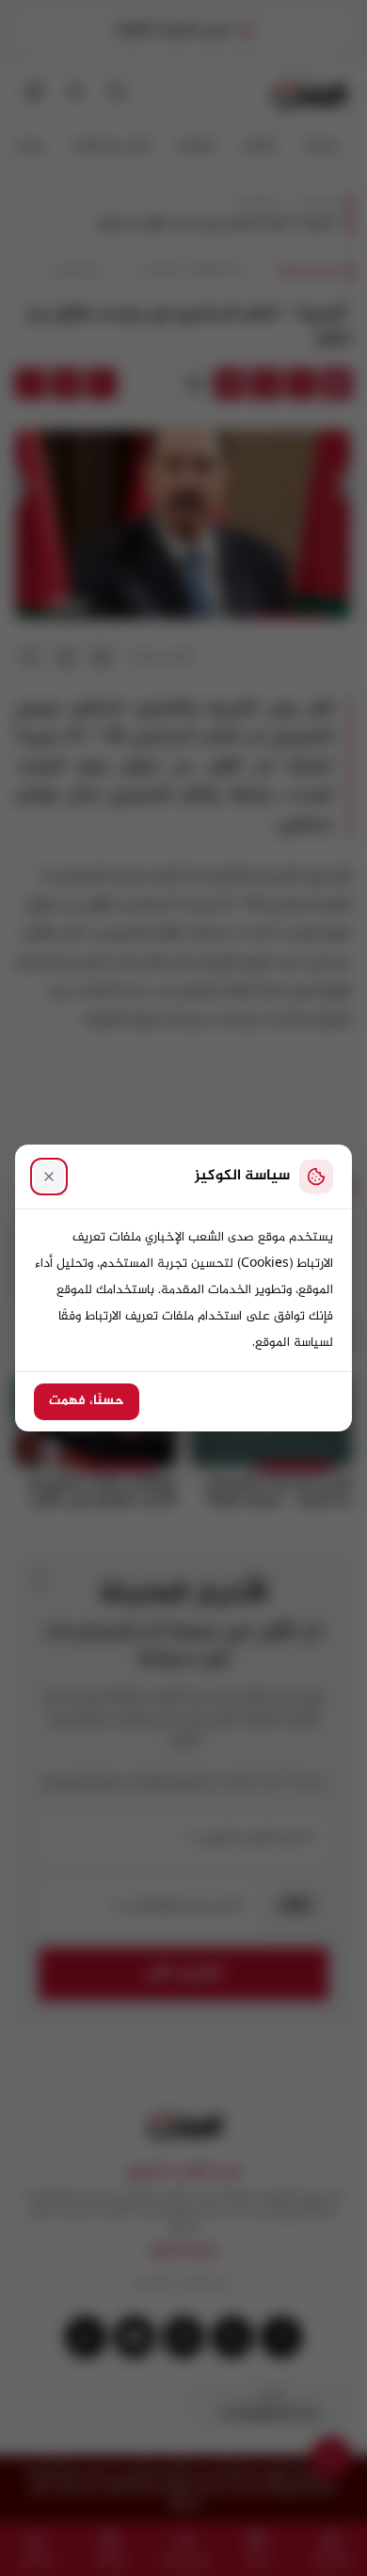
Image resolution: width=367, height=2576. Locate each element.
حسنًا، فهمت (87, 1401)
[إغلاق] (49, 1177)
